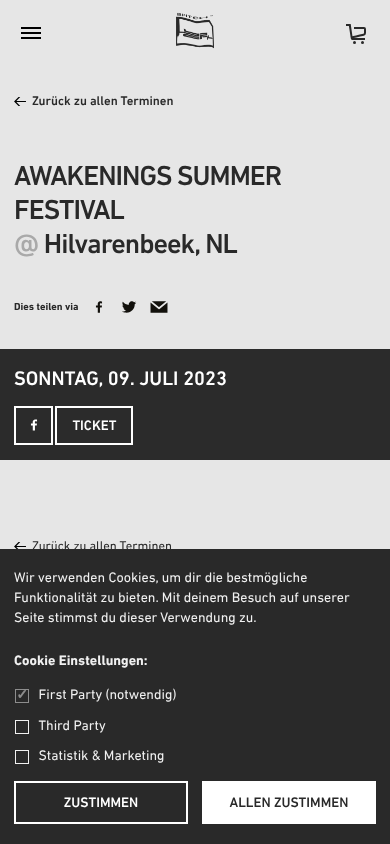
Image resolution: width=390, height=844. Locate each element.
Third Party (72, 726)
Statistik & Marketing (102, 756)
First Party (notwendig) (107, 695)
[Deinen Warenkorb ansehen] (346, 40)
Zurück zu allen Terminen (103, 102)
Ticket (94, 426)
